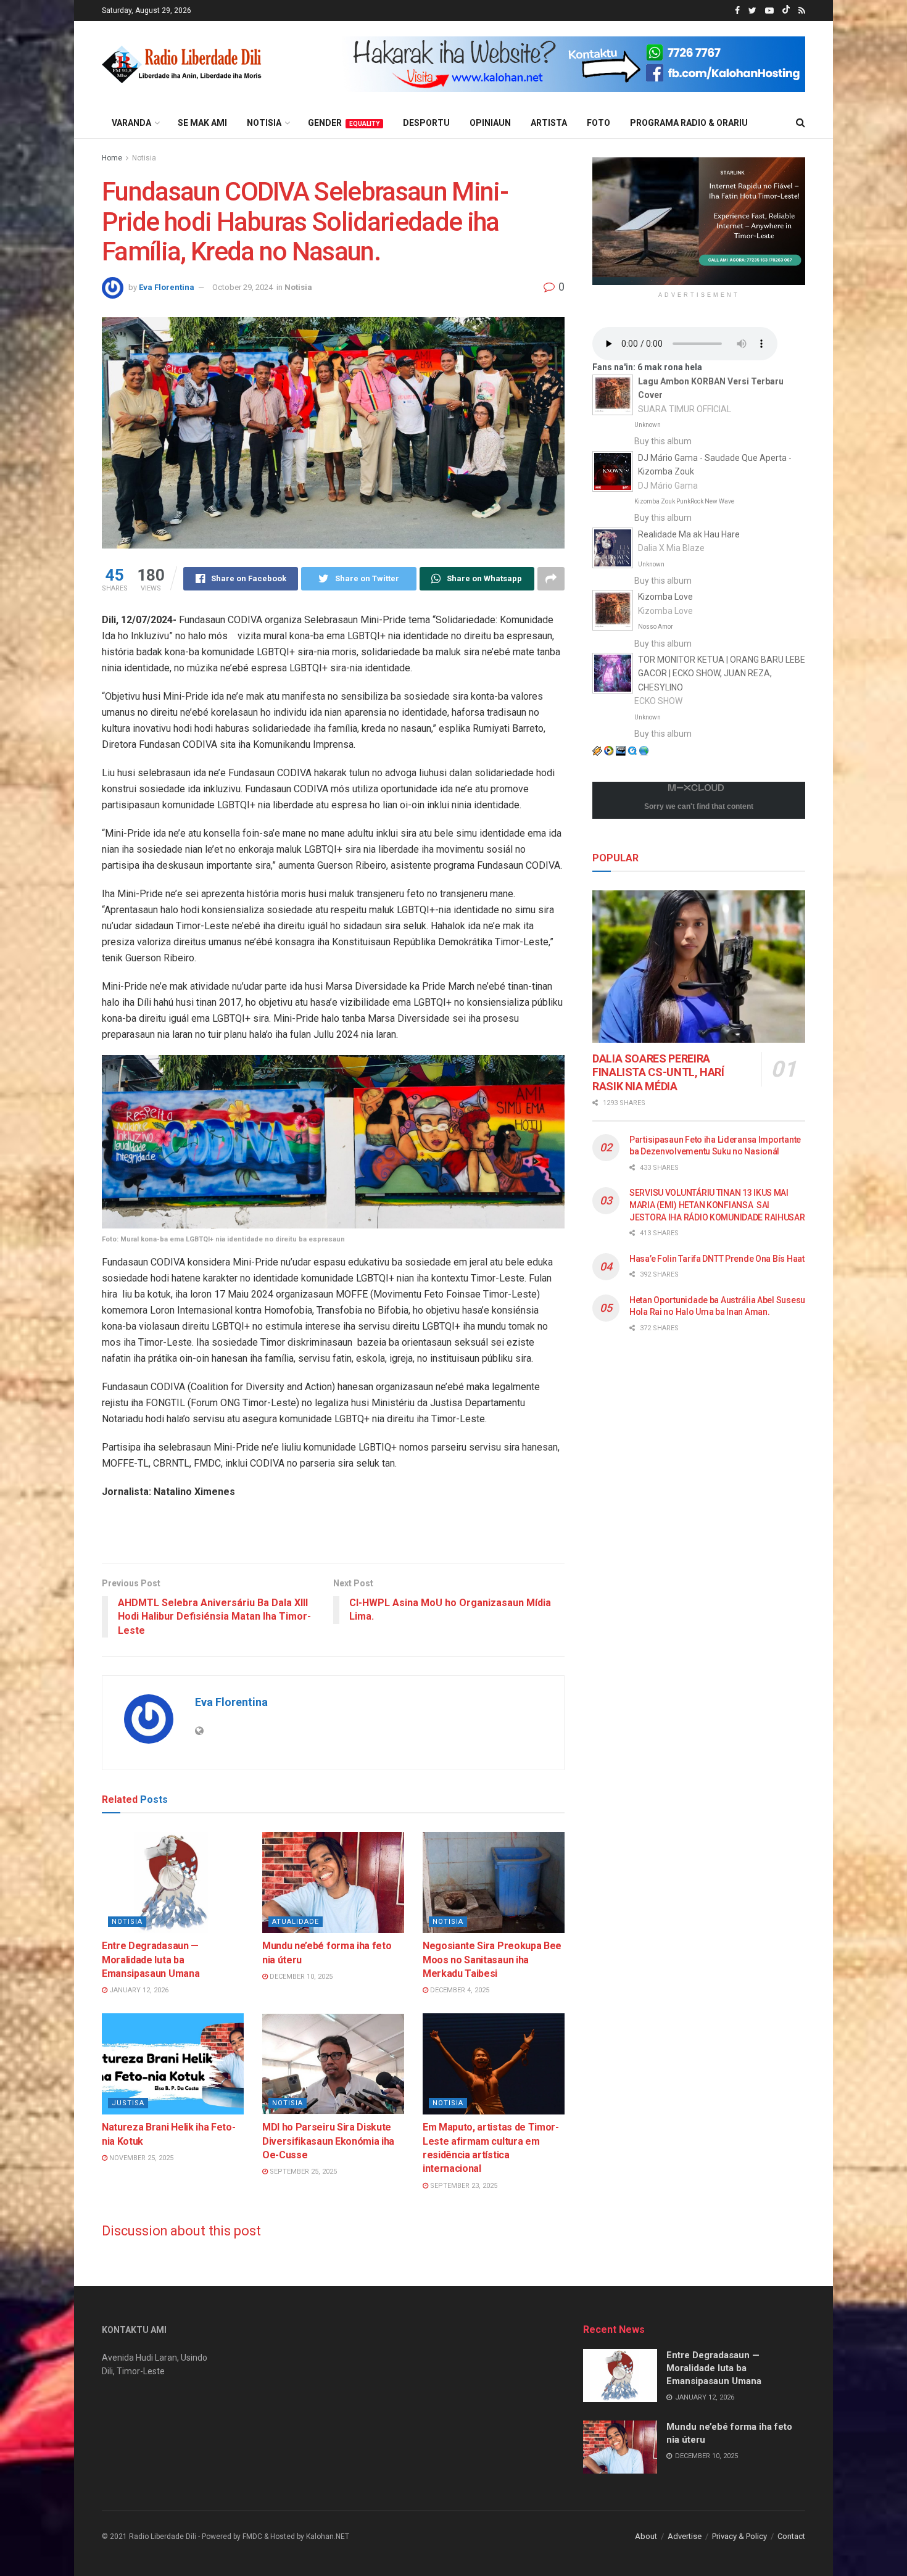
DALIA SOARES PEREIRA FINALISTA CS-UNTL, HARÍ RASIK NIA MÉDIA (658, 1072)
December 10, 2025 (300, 1977)
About (646, 2536)
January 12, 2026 (138, 1990)
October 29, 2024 (242, 287)
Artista (549, 123)
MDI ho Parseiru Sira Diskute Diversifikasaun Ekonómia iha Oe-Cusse (328, 2141)
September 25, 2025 (302, 2172)
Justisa (128, 2103)
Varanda (131, 123)
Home (112, 158)
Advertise (685, 2536)
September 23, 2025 (463, 2186)
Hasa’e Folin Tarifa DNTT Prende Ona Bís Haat (717, 1259)
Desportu (426, 123)
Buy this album (663, 441)
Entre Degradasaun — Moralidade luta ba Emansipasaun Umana (151, 1960)
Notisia (264, 123)
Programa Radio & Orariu (689, 123)
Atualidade (296, 1922)
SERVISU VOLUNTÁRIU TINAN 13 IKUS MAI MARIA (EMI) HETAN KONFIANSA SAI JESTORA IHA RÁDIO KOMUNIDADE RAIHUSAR (717, 1205)
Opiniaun (490, 123)
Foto (598, 123)
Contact (791, 2536)
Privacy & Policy (739, 2536)
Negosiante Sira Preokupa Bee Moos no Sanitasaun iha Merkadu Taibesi (492, 1960)
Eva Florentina (167, 287)
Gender (344, 123)
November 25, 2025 (140, 2158)
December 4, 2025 (459, 1990)
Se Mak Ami (202, 123)
